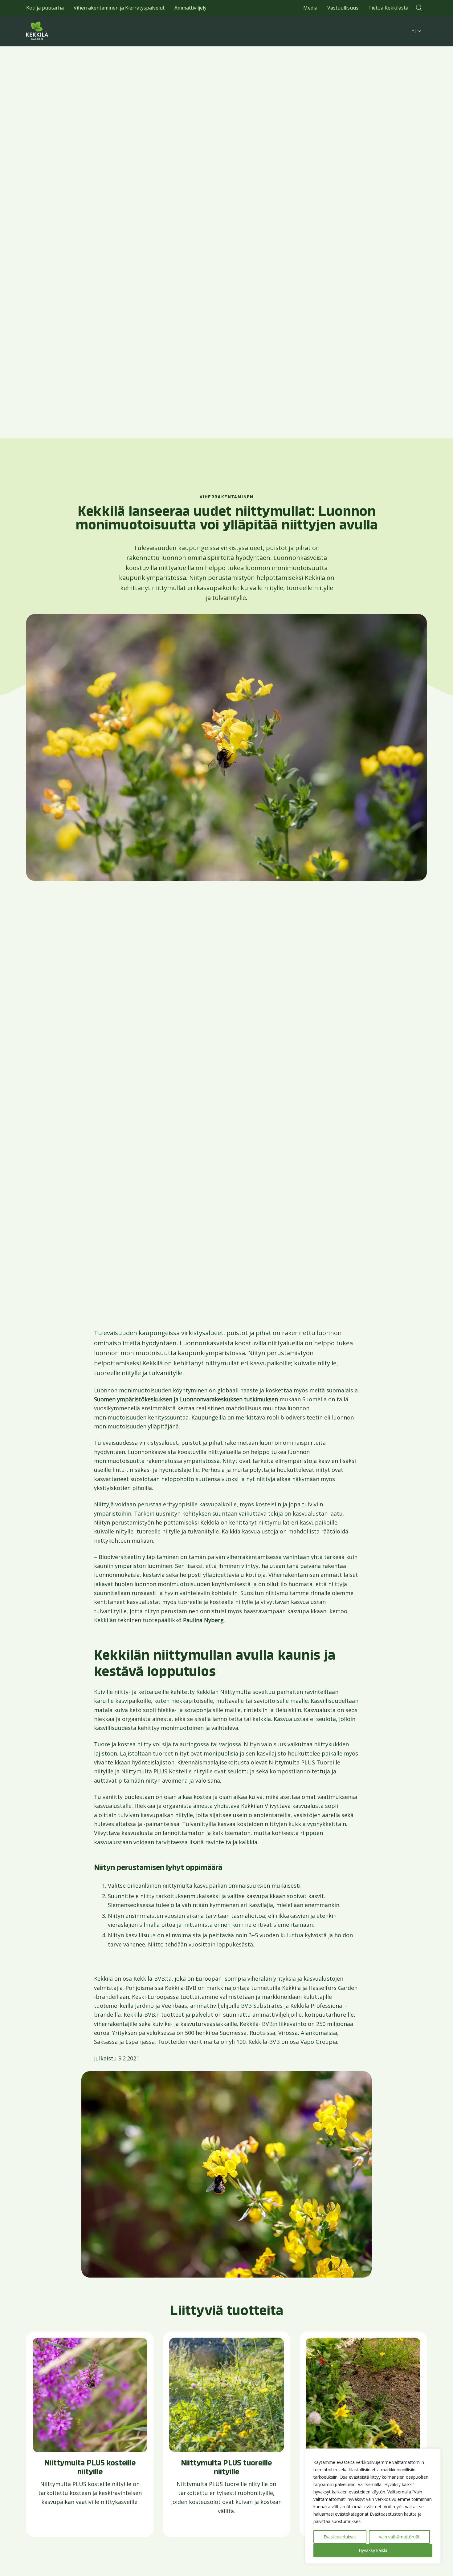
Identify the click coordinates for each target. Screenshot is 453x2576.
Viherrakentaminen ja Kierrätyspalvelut (119, 8)
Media (310, 8)
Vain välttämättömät (399, 2537)
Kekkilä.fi (51, 31)
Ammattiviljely (190, 8)
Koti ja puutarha (45, 8)
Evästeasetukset (340, 2537)
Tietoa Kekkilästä (388, 8)
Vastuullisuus (343, 8)
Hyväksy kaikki (373, 2550)
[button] (419, 8)
